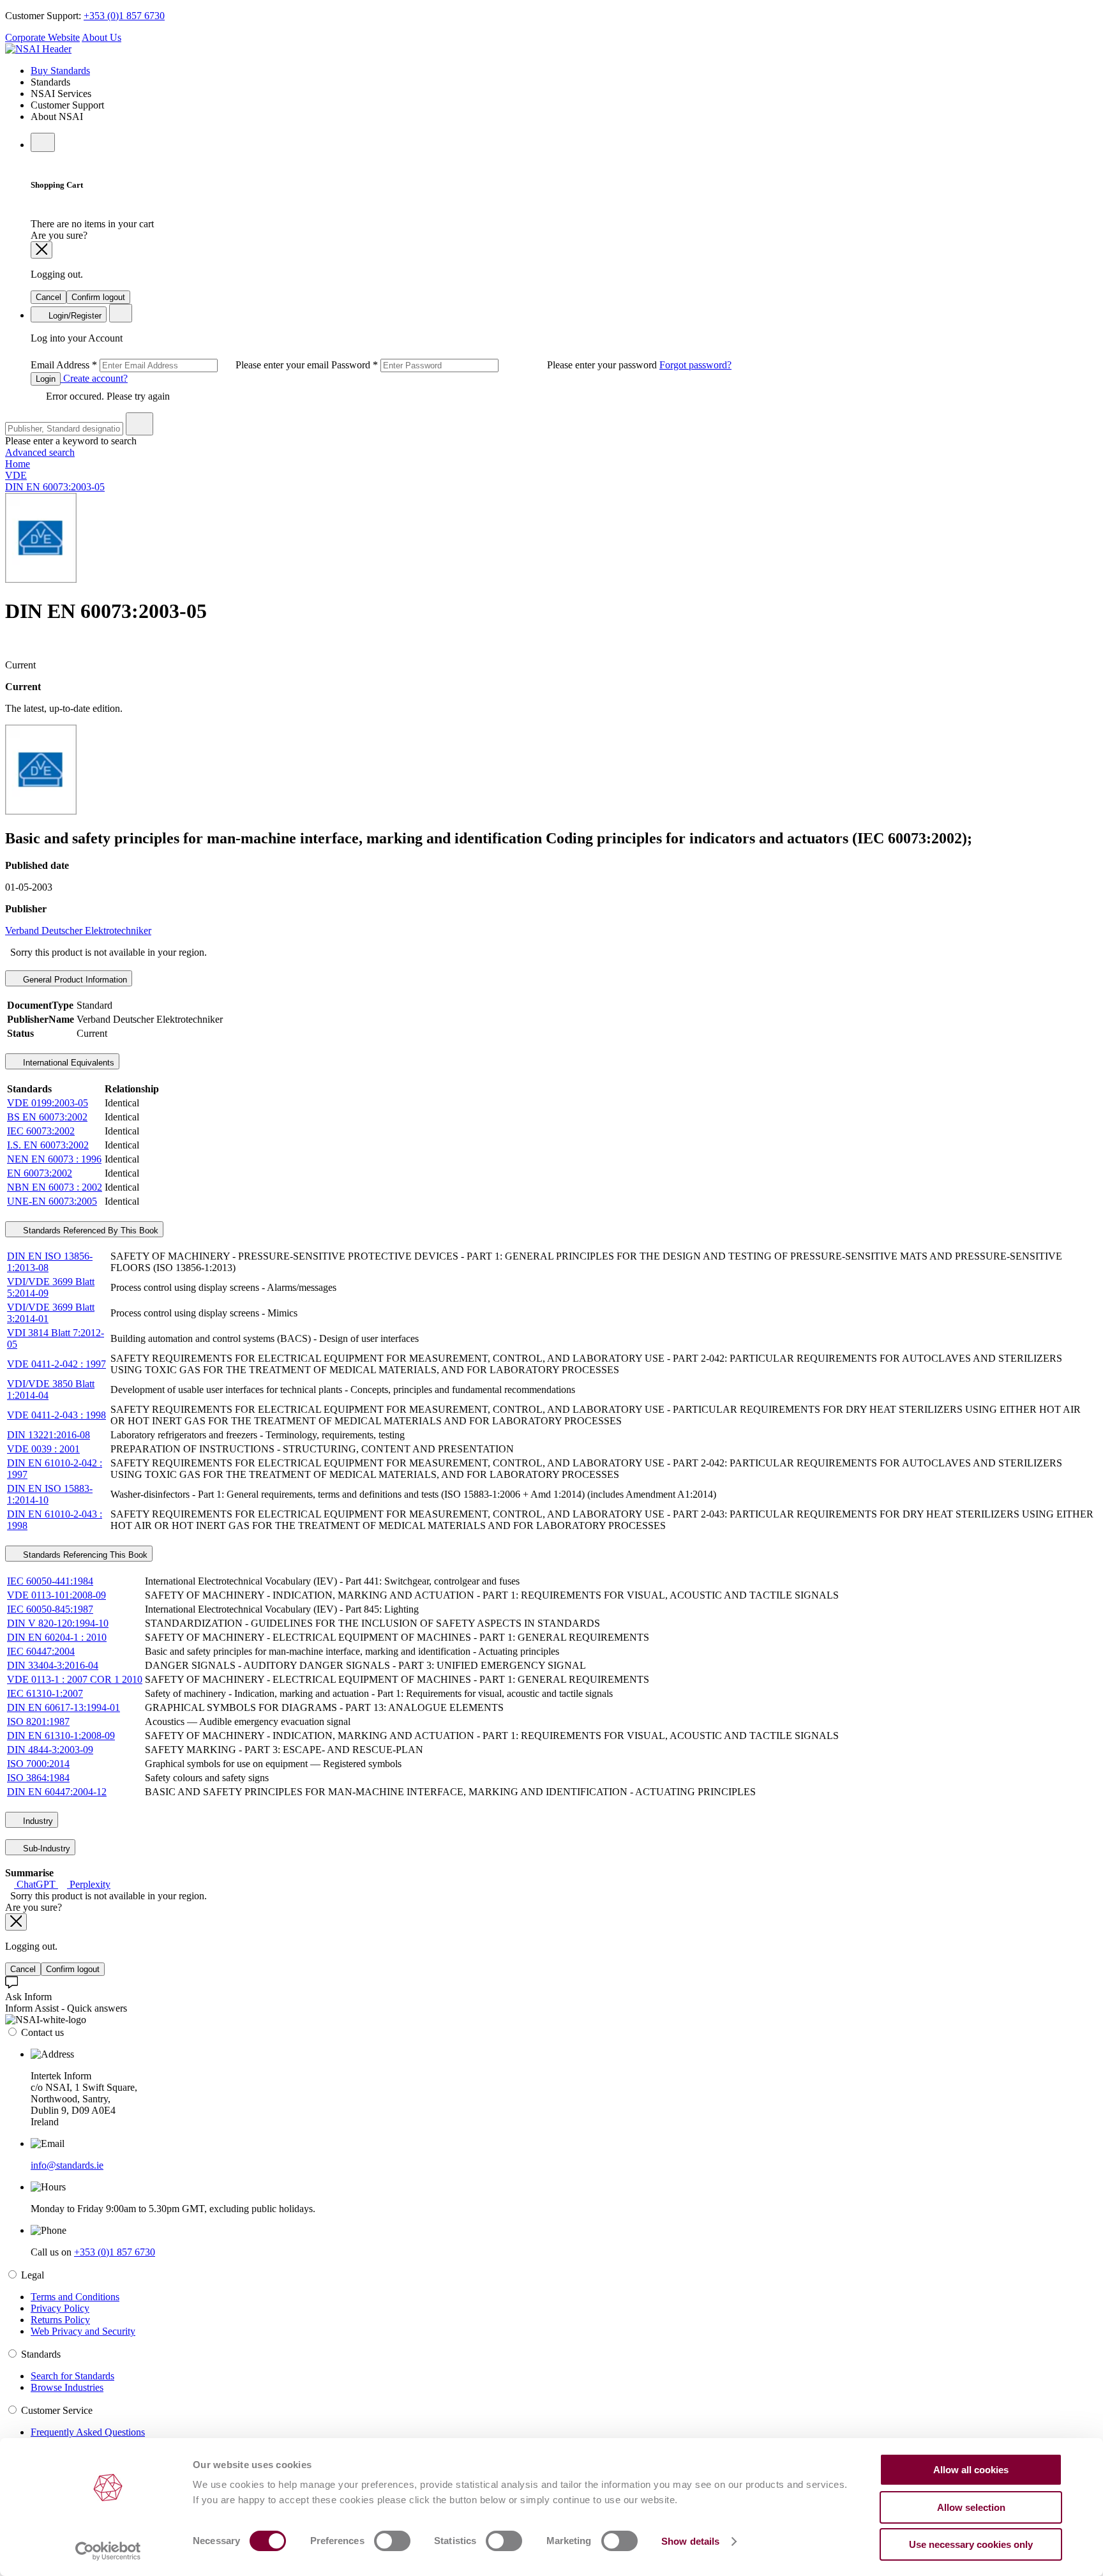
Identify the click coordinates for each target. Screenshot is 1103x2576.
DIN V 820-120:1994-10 (58, 1623)
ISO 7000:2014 (38, 1764)
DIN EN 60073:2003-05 (55, 487)
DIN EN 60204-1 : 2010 (57, 1637)
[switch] (392, 2541)
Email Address (181, 365)
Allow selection (971, 2507)
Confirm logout (98, 297)
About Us (101, 37)
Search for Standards (72, 2376)
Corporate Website (42, 37)
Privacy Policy (60, 2308)
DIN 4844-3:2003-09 (50, 1750)
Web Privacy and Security (83, 2331)
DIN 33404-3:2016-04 (53, 1665)
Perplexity (89, 1884)
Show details (690, 2541)
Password (495, 365)
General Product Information (74, 980)
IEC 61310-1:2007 (45, 1693)
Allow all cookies (971, 2470)
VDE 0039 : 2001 (43, 1449)
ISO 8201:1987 (38, 1721)
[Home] (38, 49)
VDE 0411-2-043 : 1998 (56, 1415)
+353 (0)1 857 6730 (124, 16)
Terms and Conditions (75, 2297)
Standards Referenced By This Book (89, 1231)
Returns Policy (60, 2320)
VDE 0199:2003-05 (48, 1103)
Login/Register (74, 316)
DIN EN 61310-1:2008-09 (61, 1736)
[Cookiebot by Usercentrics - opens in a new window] (108, 2551)
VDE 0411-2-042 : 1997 (56, 1364)
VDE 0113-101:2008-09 (56, 1595)
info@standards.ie (67, 2165)
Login (46, 379)
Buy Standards (60, 71)
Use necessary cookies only (971, 2544)
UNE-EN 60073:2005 (52, 1201)
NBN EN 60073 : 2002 (55, 1187)
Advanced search (40, 452)
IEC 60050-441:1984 (50, 1581)
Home (18, 464)
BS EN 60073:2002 (47, 1117)
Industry (37, 1821)
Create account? (94, 378)
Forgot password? (695, 365)
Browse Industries (67, 2387)
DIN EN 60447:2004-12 (57, 1792)
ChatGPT (36, 1884)
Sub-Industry (45, 1849)
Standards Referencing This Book (84, 1555)
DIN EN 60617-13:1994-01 (64, 1707)
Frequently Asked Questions (88, 2432)
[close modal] (41, 250)
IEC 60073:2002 (41, 1131)
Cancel (49, 297)
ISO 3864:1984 (38, 1778)
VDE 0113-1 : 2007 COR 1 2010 (75, 1679)
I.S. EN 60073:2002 (48, 1145)
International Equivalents (67, 1063)
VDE (16, 475)
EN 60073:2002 (40, 1173)
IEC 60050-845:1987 (50, 1609)
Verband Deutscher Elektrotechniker (78, 930)
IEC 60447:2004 (41, 1651)
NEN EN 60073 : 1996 (54, 1159)
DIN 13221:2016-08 (49, 1435)
